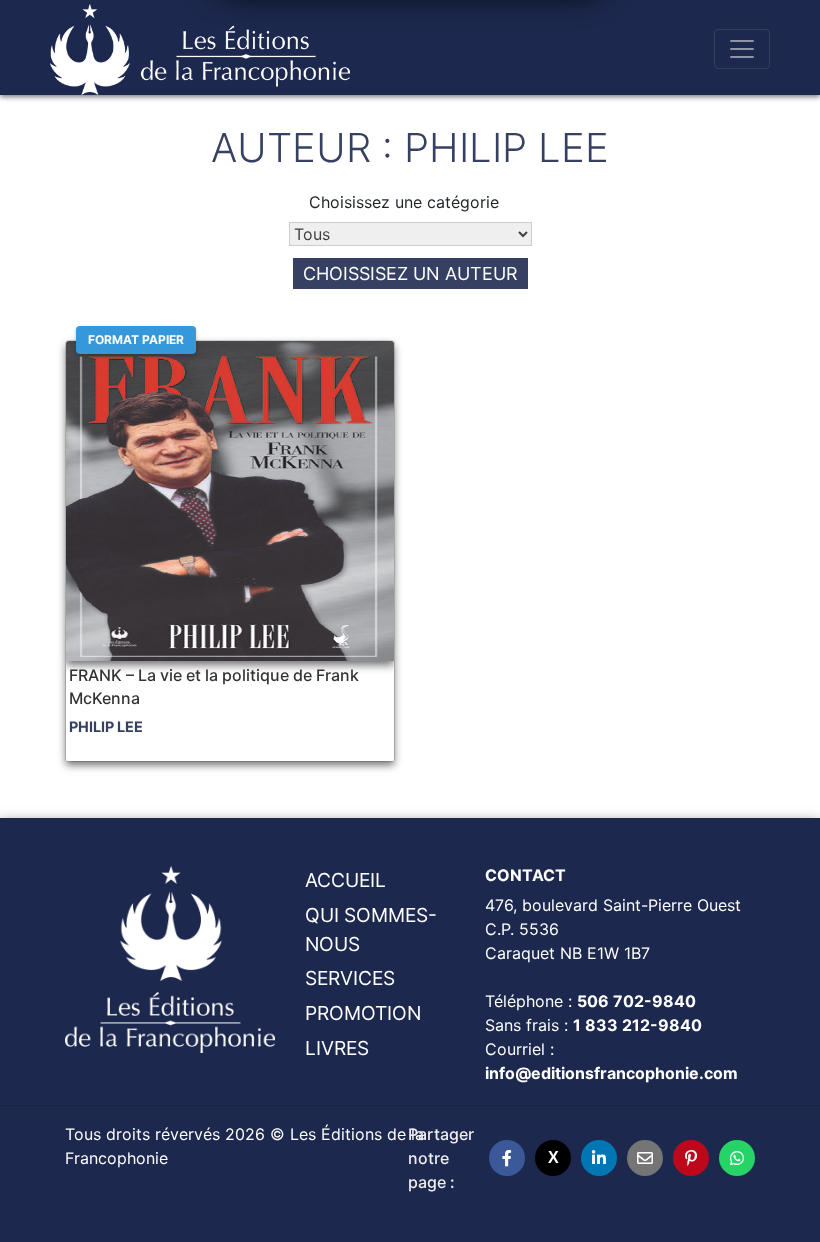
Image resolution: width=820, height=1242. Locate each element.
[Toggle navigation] (742, 49)
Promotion (363, 1013)
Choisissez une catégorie (404, 202)
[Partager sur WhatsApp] (737, 1158)
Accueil (345, 880)
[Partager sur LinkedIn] (599, 1158)
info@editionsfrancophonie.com (611, 1073)
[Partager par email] (645, 1158)
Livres (337, 1048)
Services (350, 978)
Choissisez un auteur (410, 273)
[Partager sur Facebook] (507, 1158)
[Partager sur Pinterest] (691, 1158)
